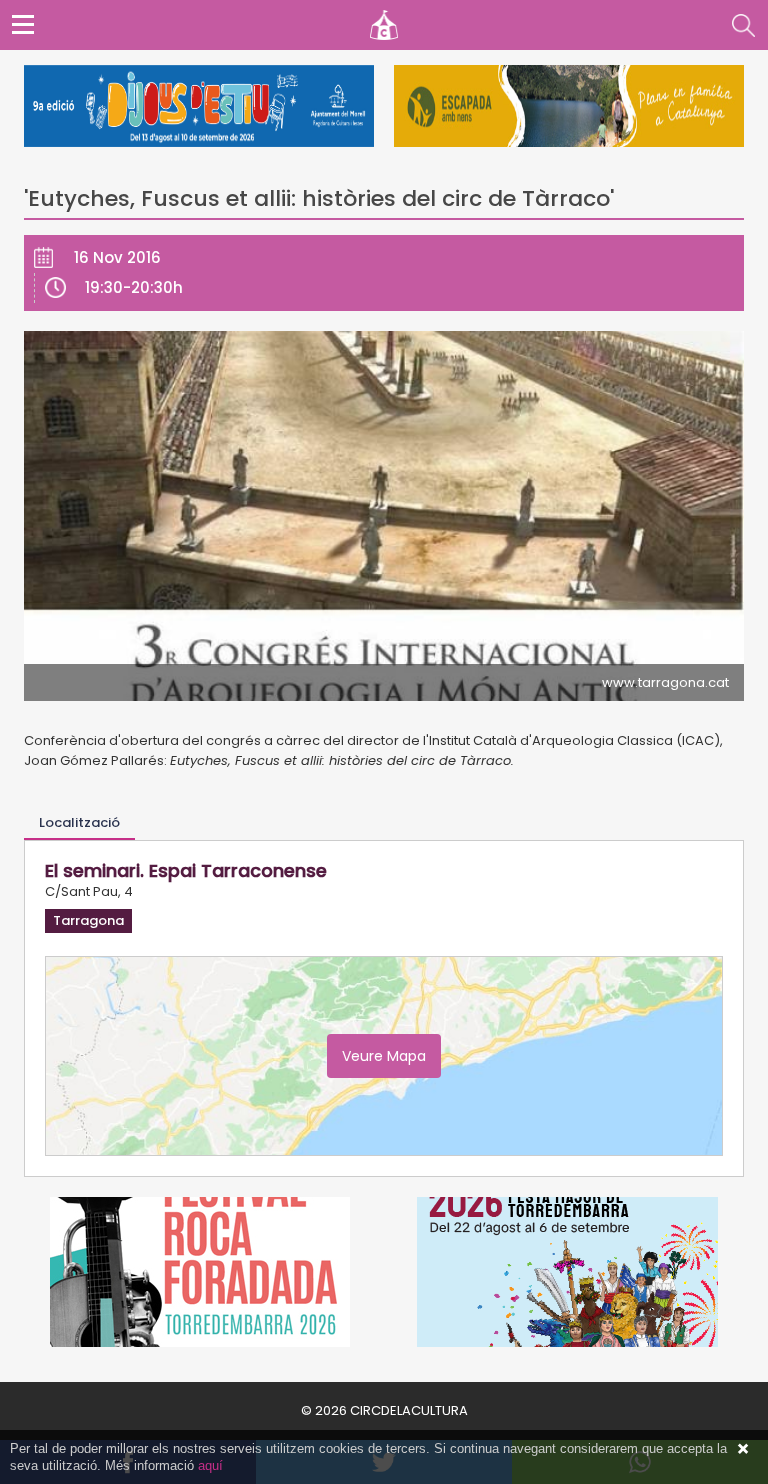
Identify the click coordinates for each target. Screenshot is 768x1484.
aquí (210, 1465)
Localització (79, 822)
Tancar (743, 1449)
